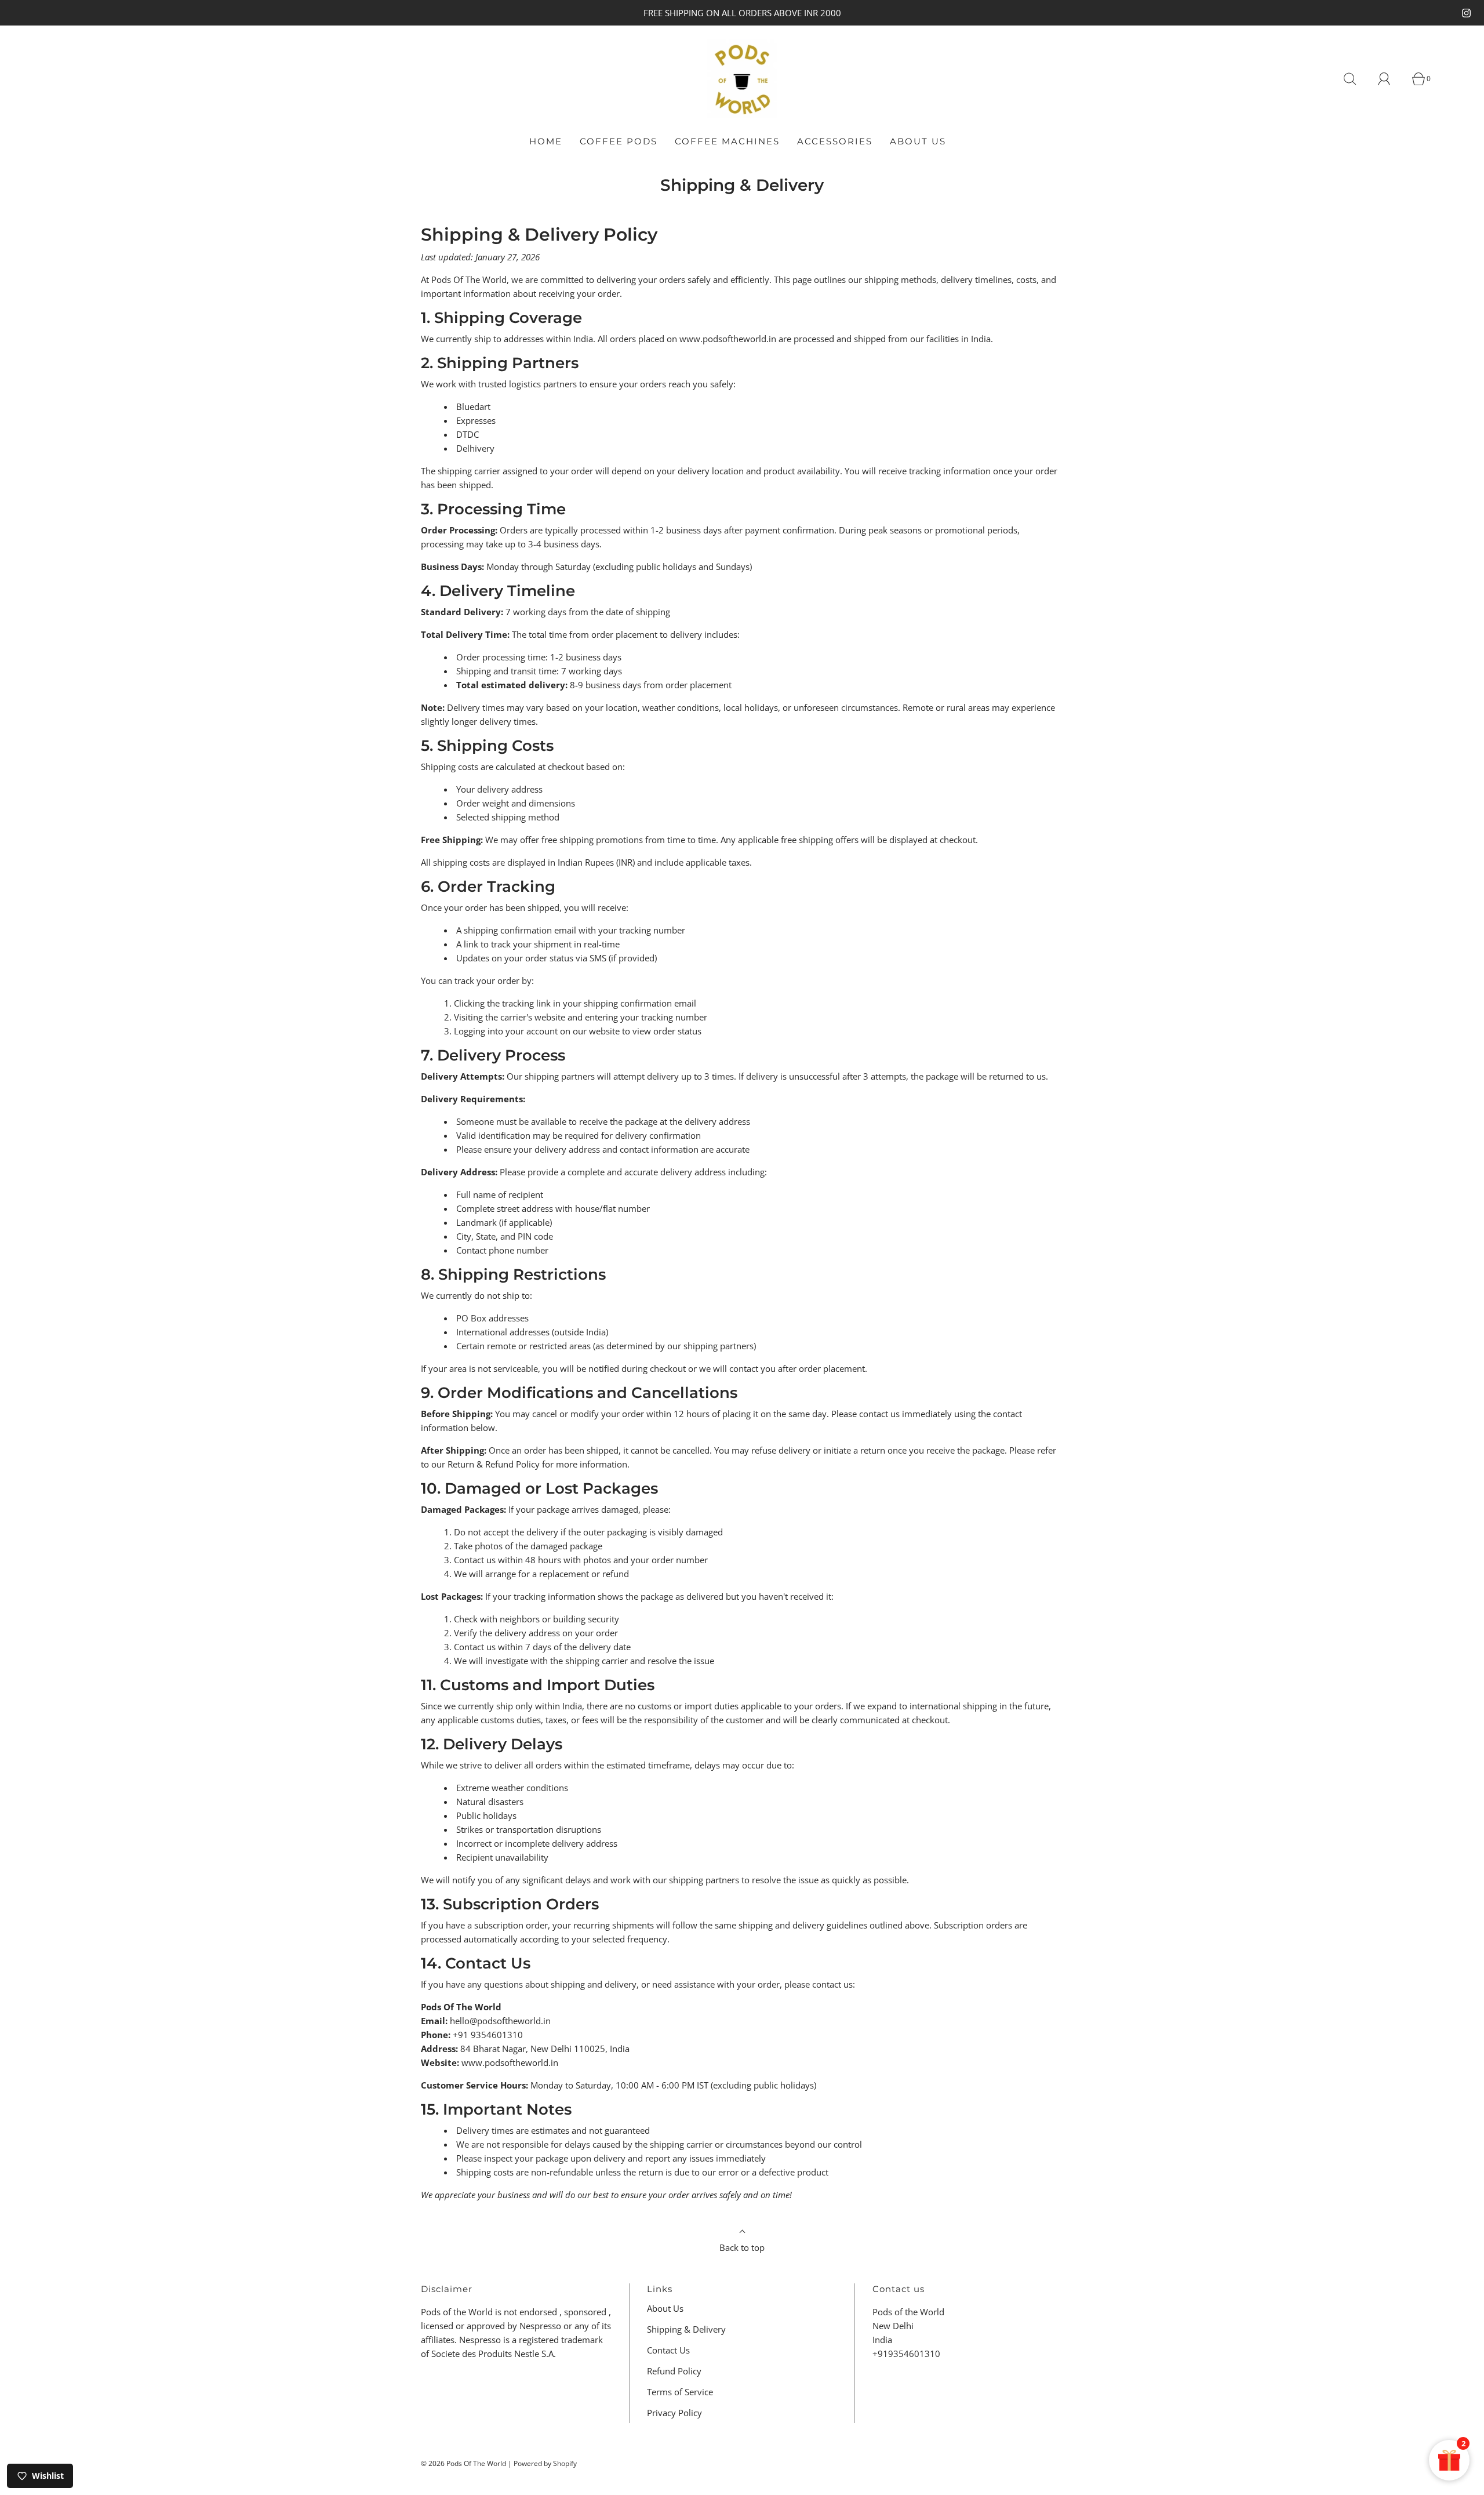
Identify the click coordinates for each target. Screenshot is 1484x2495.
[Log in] (1391, 79)
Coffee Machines (727, 141)
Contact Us (668, 2350)
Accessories (835, 141)
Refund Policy (674, 2371)
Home (546, 141)
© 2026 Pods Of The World (463, 2463)
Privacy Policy (674, 2413)
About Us (918, 141)
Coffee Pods (619, 141)
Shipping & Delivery (686, 2329)
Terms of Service (680, 2392)
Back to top (742, 2247)
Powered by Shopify (545, 2463)
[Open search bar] (1356, 79)
